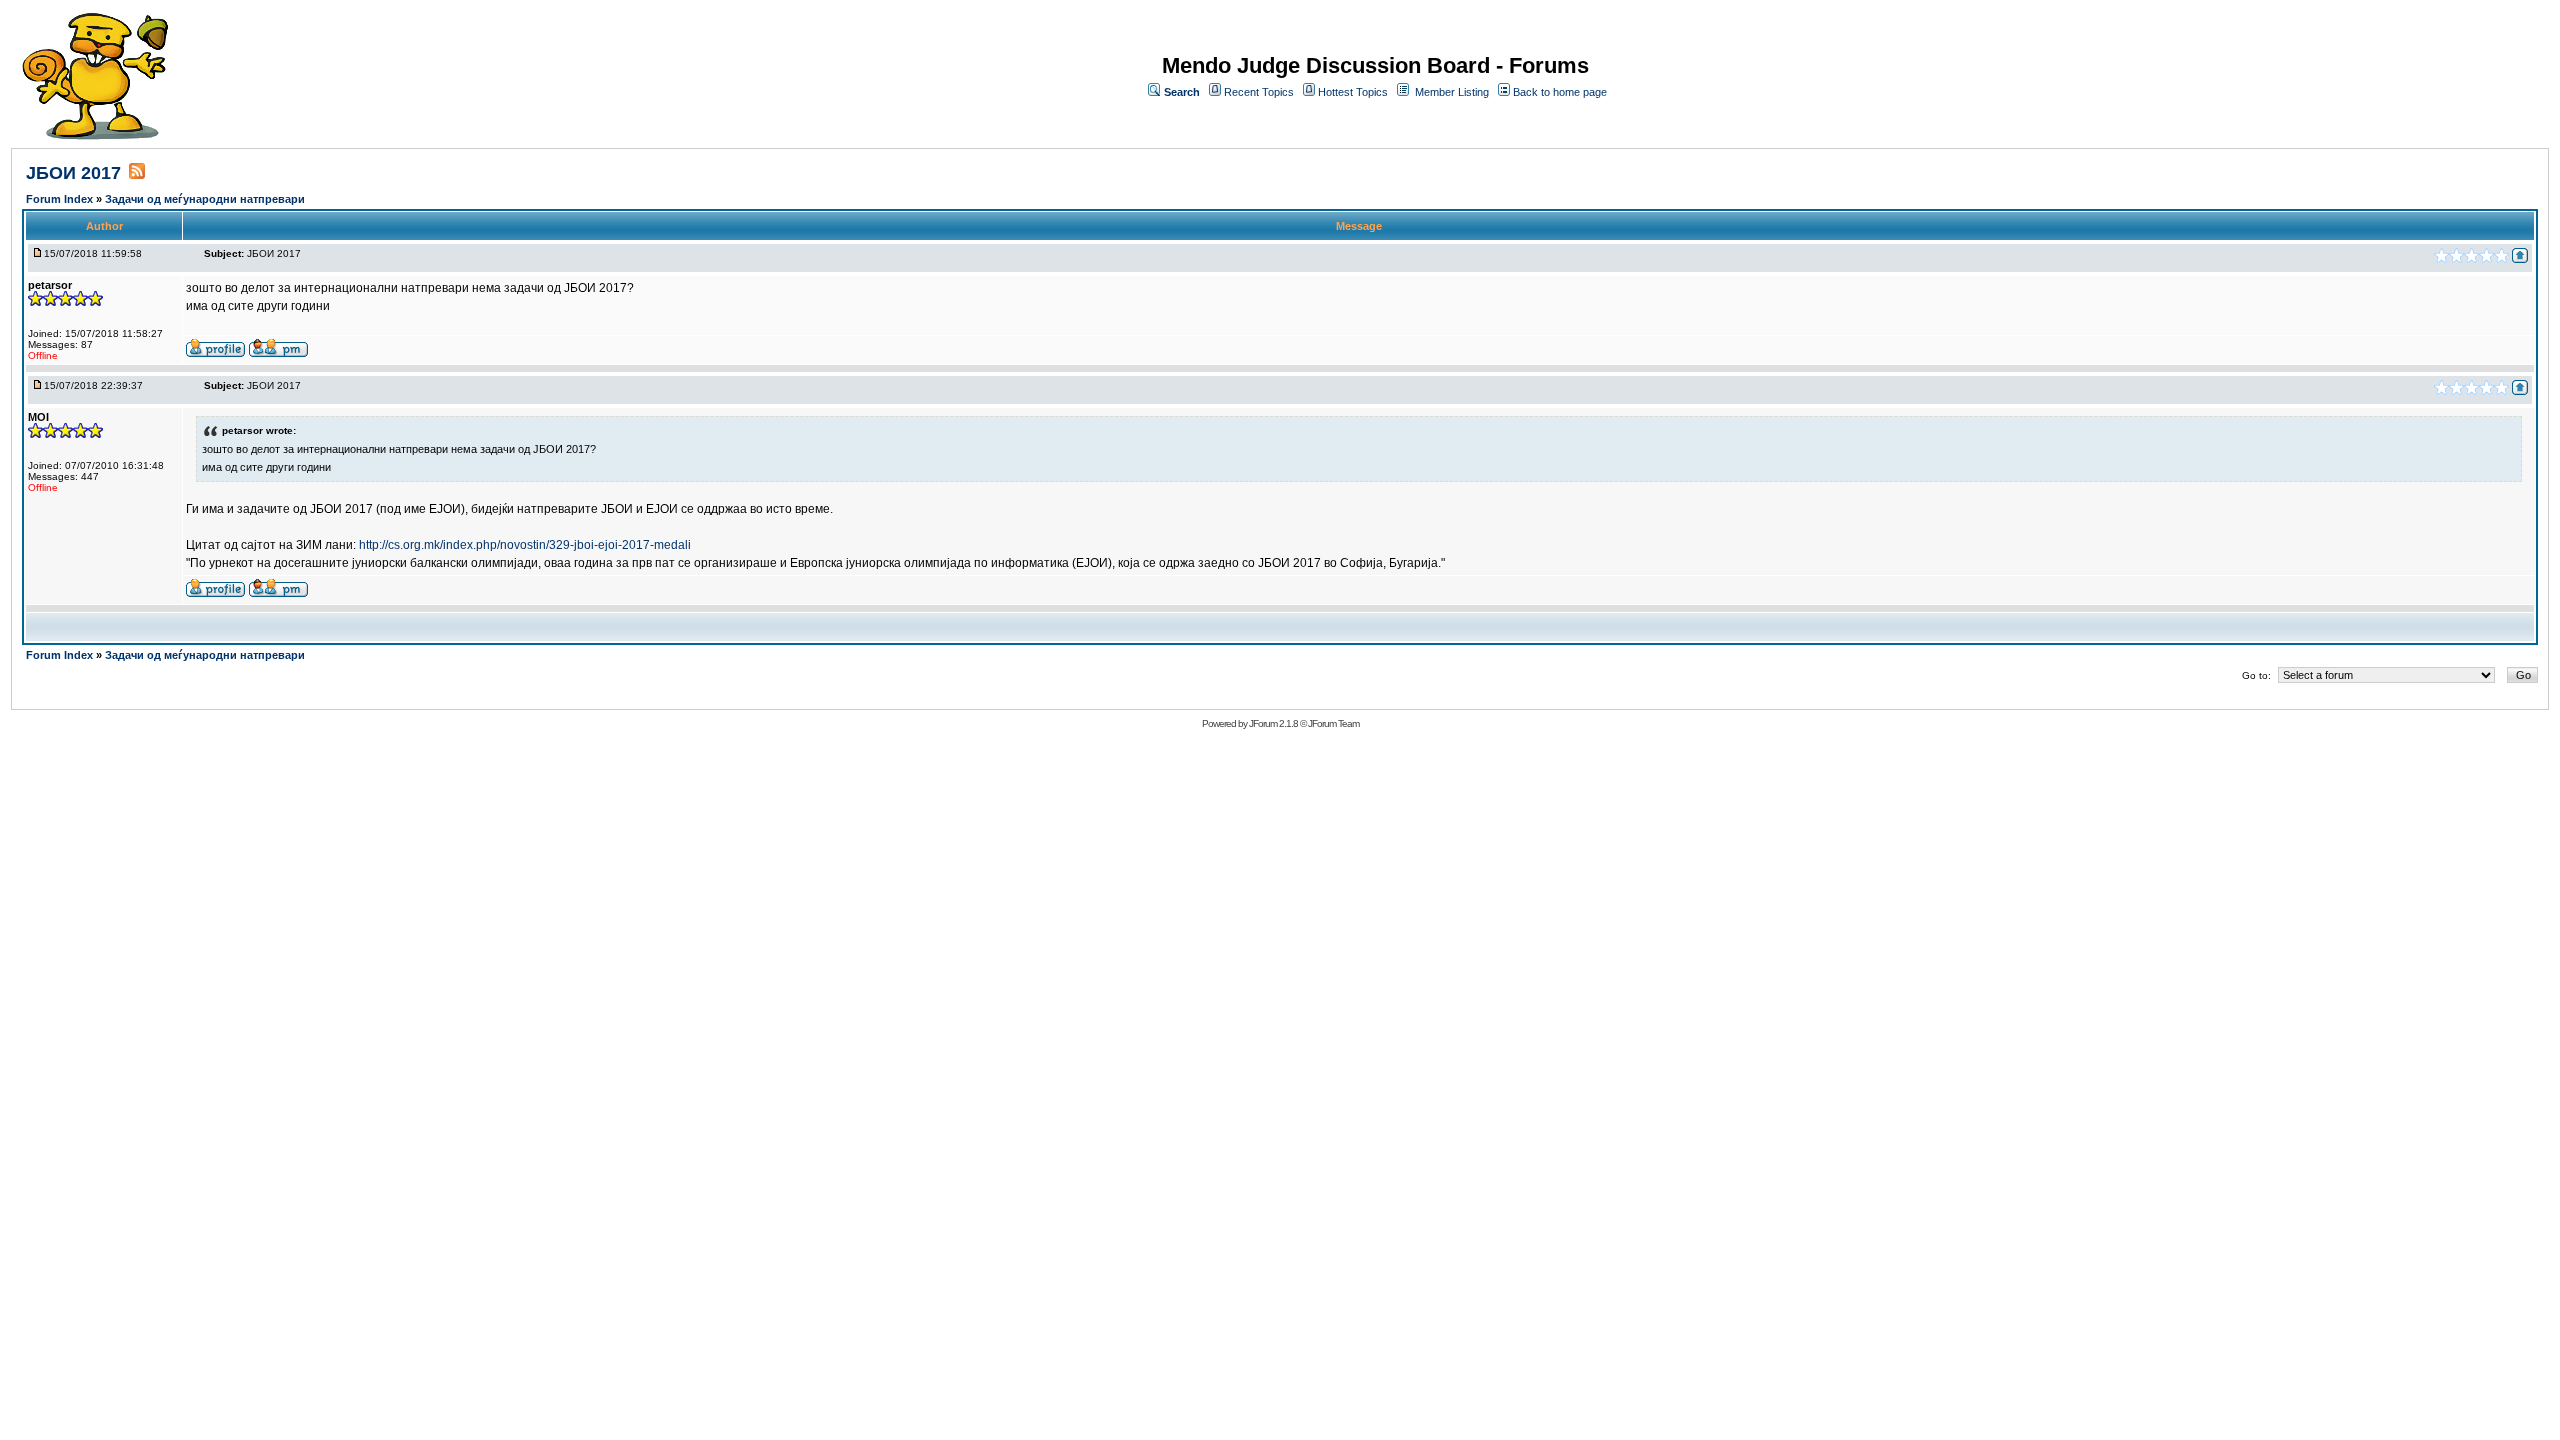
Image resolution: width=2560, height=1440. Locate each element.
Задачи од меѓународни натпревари (205, 199)
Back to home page (1560, 92)
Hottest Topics (1353, 92)
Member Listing (1452, 92)
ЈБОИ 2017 (73, 173)
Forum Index (61, 199)
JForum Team (1333, 723)
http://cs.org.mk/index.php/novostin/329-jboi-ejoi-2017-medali (525, 545)
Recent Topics (1259, 92)
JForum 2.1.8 (1273, 723)
